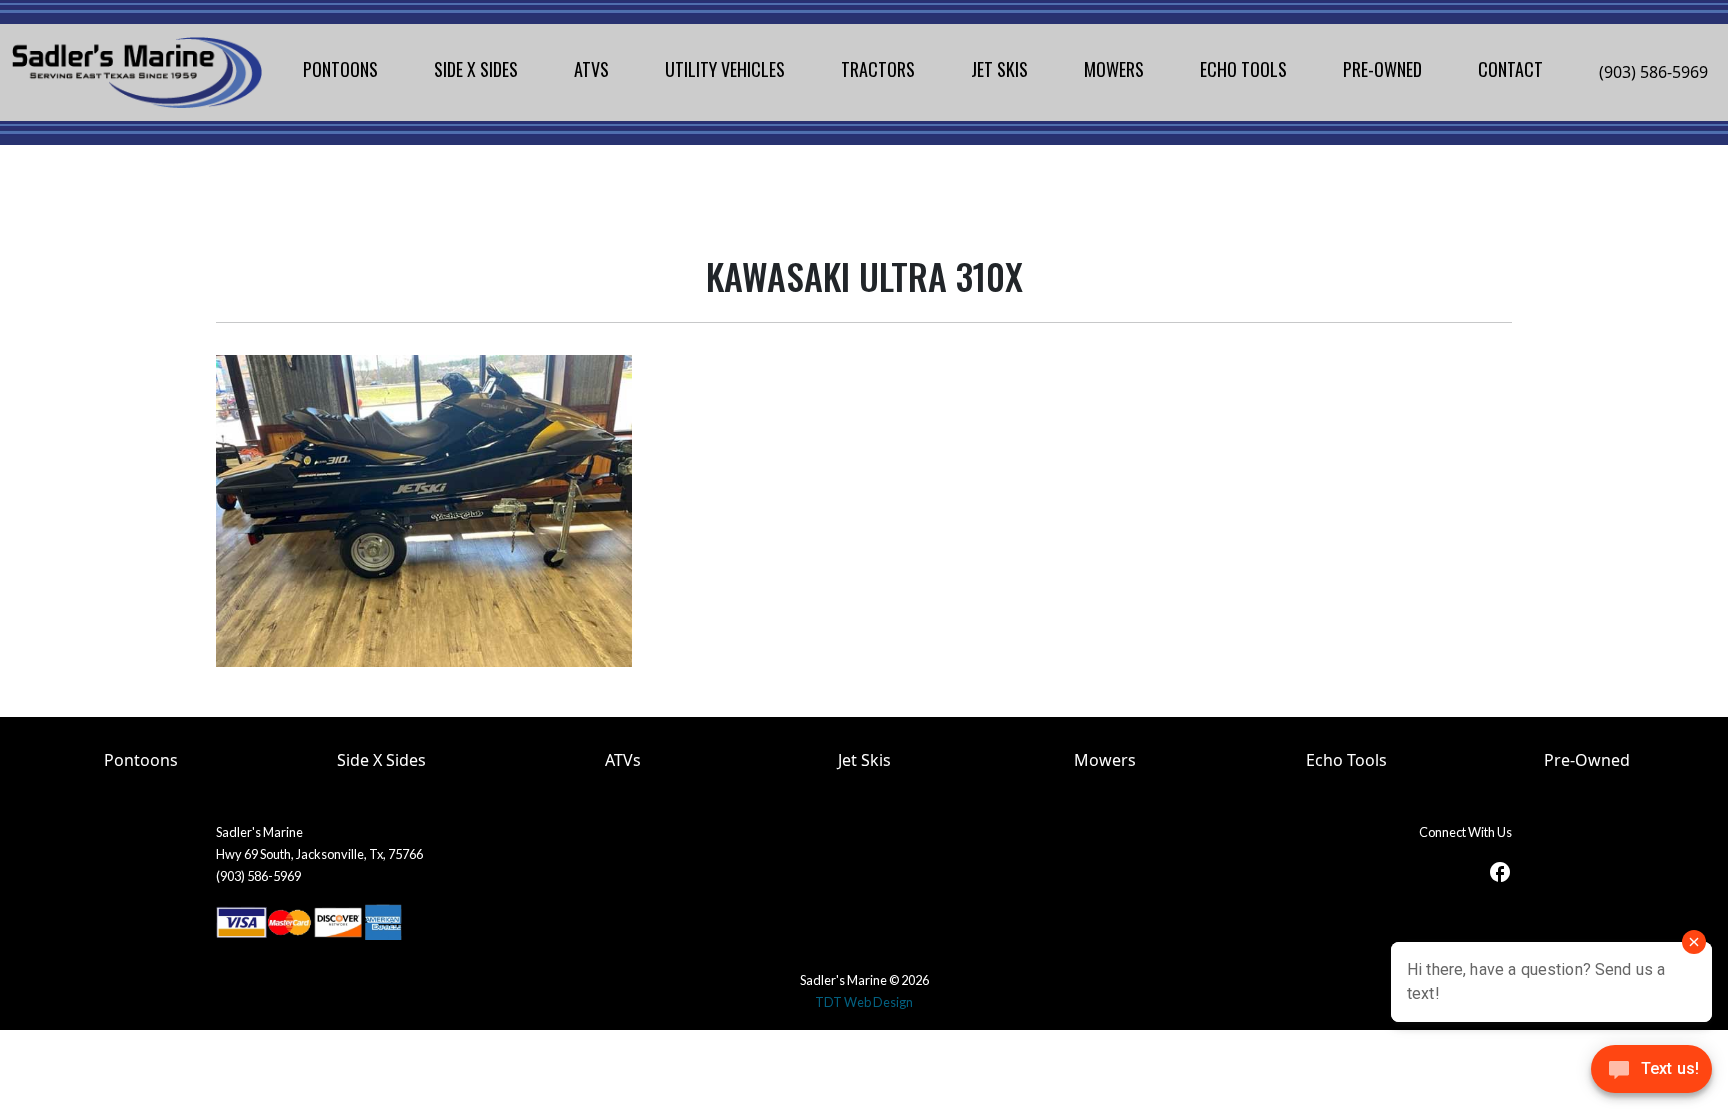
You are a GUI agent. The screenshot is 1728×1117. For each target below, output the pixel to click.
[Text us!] (1651, 1075)
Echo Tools (1346, 760)
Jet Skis (864, 760)
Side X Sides (381, 760)
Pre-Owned (1587, 760)
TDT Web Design (864, 1002)
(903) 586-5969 (1653, 72)
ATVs (623, 760)
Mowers (1105, 760)
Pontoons (141, 760)
